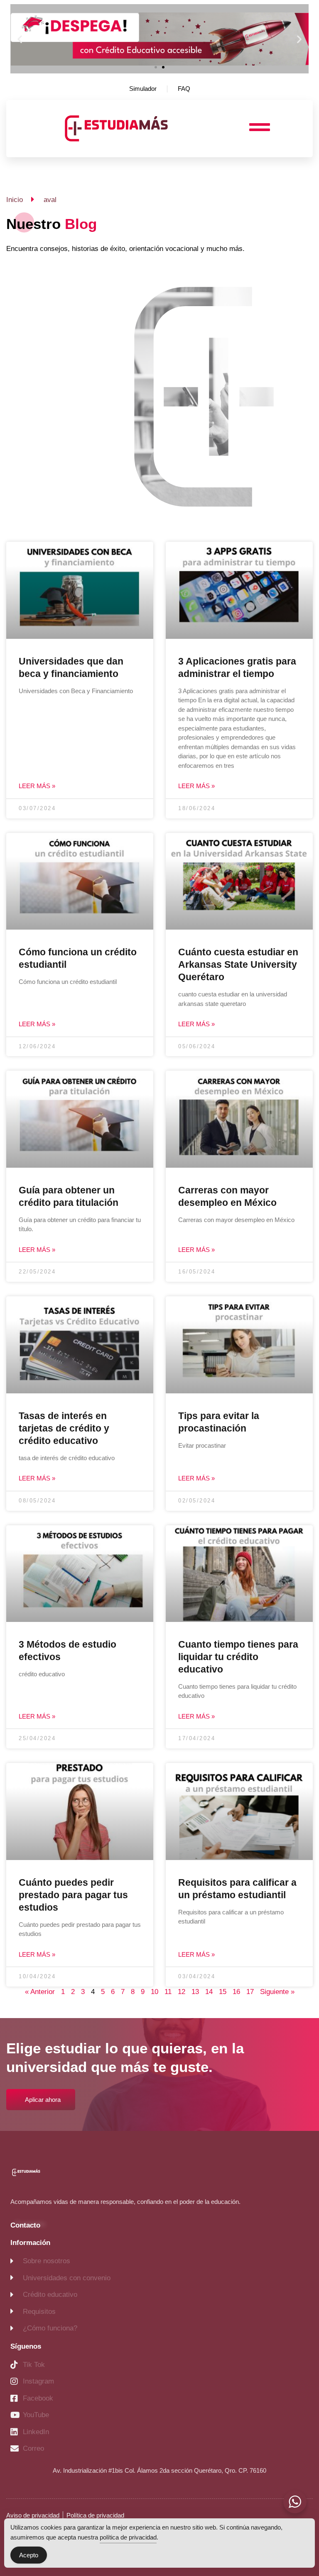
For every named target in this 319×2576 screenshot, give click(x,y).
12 (182, 1992)
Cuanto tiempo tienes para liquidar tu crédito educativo (238, 1657)
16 (236, 1992)
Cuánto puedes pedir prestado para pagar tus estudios (73, 1895)
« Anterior (40, 1992)
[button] (20, 39)
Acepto (29, 2555)
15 (223, 1992)
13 (195, 1992)
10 (155, 1992)
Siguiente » (277, 1992)
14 (209, 1992)
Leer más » (37, 786)
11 (168, 1992)
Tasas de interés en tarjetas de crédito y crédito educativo (64, 1428)
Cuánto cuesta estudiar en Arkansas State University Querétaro (238, 964)
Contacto (25, 2225)
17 (250, 1992)
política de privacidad (128, 2537)
